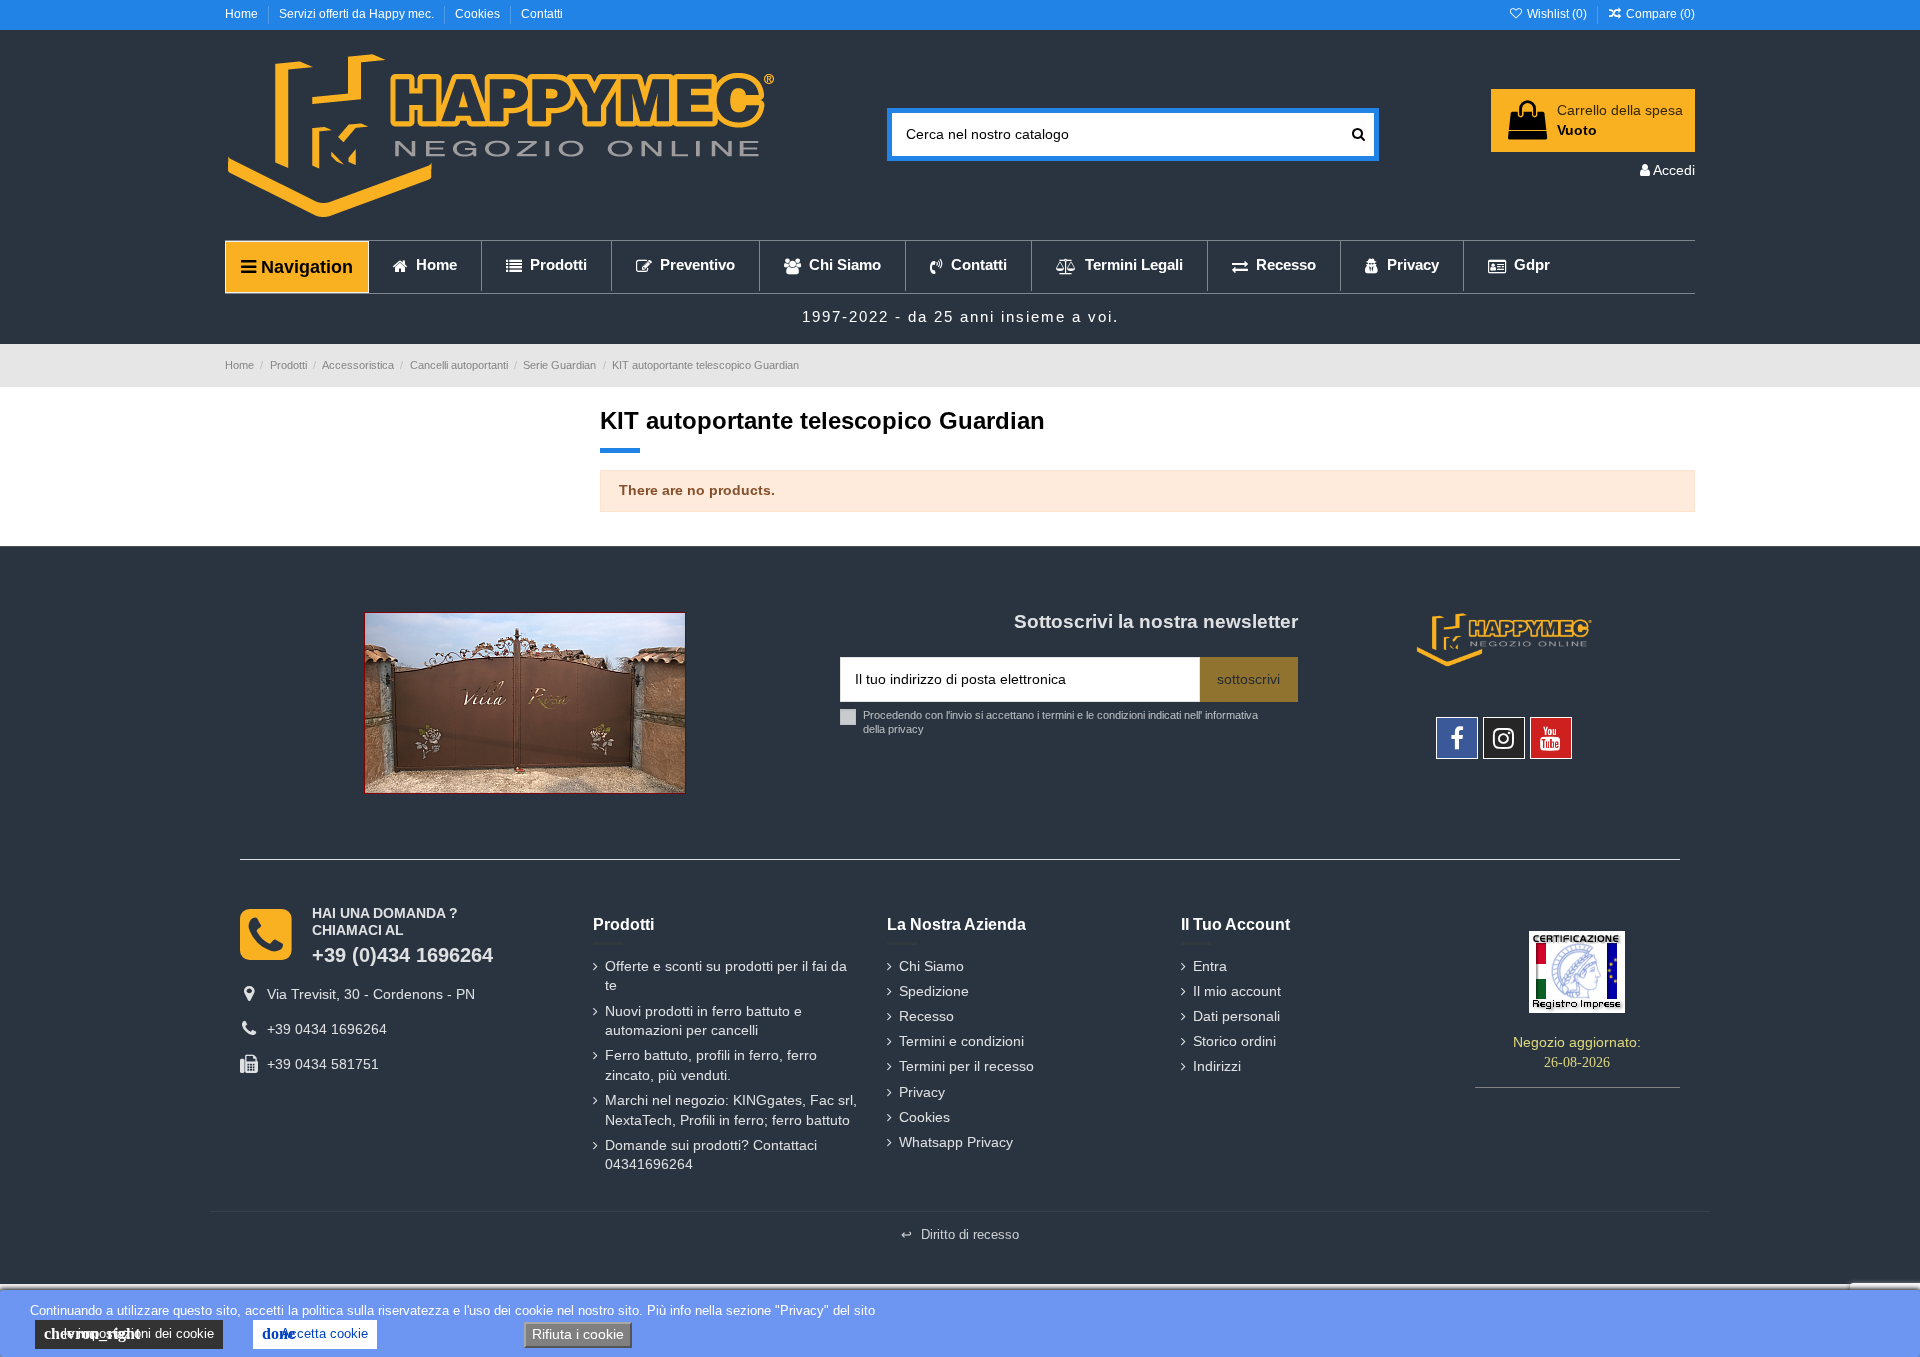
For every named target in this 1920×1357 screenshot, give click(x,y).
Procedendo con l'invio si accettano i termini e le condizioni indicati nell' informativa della (1060, 721)
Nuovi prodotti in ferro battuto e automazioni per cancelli (703, 1021)
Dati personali (1236, 1016)
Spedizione (934, 991)
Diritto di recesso (960, 1234)
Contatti (542, 14)
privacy (906, 729)
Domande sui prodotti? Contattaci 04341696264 (711, 1155)
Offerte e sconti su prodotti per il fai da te (726, 976)
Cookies (479, 14)
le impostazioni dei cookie (129, 1333)
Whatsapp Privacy (956, 1142)
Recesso (926, 1016)
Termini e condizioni (961, 1041)
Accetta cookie (315, 1333)
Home (243, 14)
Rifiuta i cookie (578, 1334)
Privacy (922, 1092)
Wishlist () (1556, 14)
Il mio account (1237, 991)
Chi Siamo (931, 966)
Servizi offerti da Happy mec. (358, 14)
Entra (1210, 966)
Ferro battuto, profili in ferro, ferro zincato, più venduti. (711, 1065)
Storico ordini (1234, 1041)
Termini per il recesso (966, 1066)
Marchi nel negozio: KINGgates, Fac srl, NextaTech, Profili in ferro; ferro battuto (731, 1110)
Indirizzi (1217, 1066)
